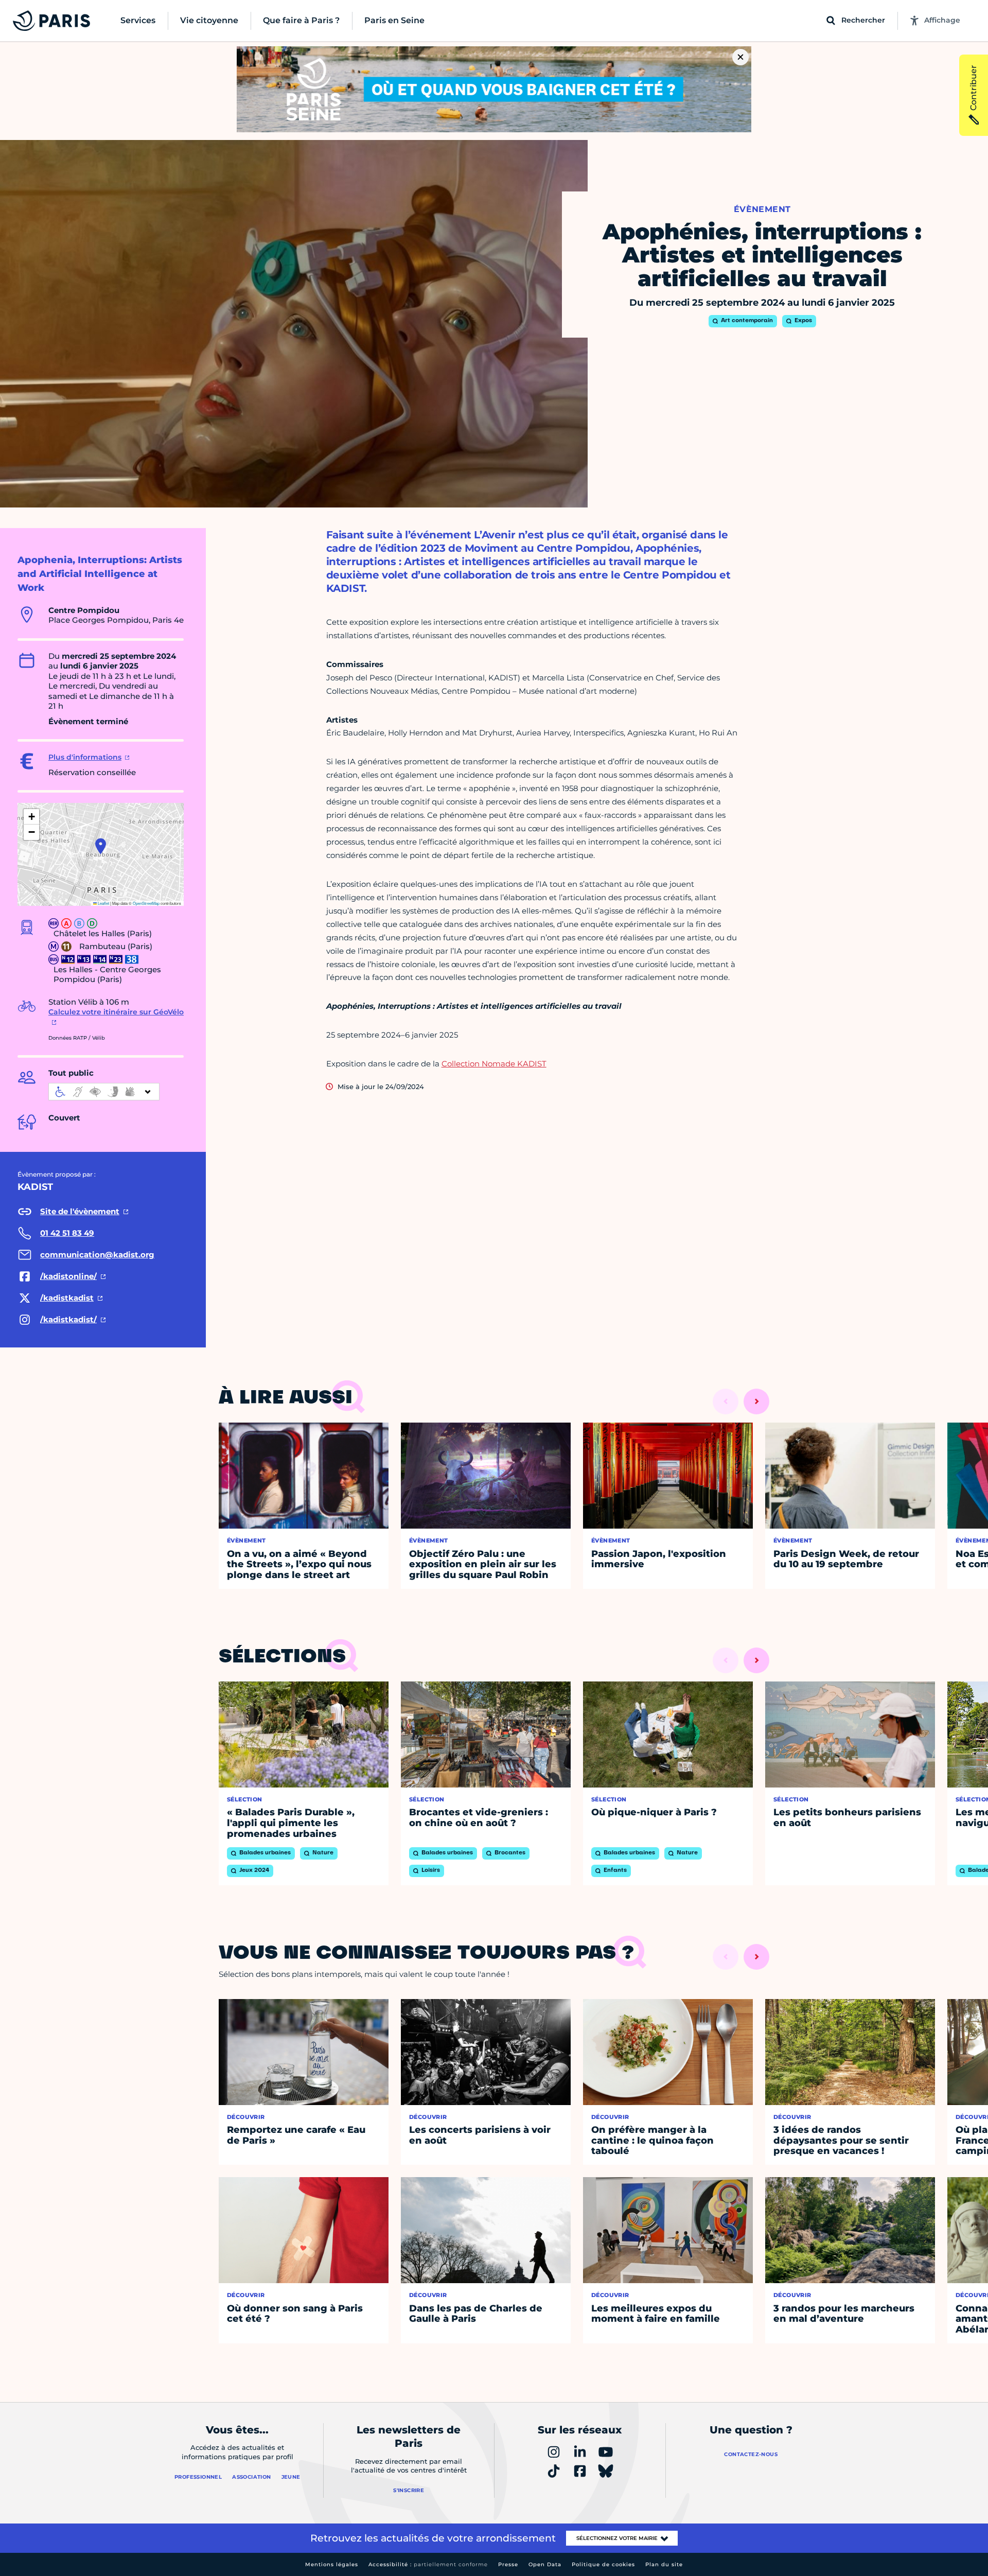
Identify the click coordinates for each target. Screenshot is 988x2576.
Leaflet (103, 903)
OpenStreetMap (146, 903)
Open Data (545, 2564)
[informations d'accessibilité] (104, 1092)
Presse (508, 2564)
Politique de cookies (603, 2564)
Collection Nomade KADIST (494, 1064)
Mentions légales (332, 2564)
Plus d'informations (85, 757)
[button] (101, 846)
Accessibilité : (428, 2564)
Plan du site (664, 2564)
